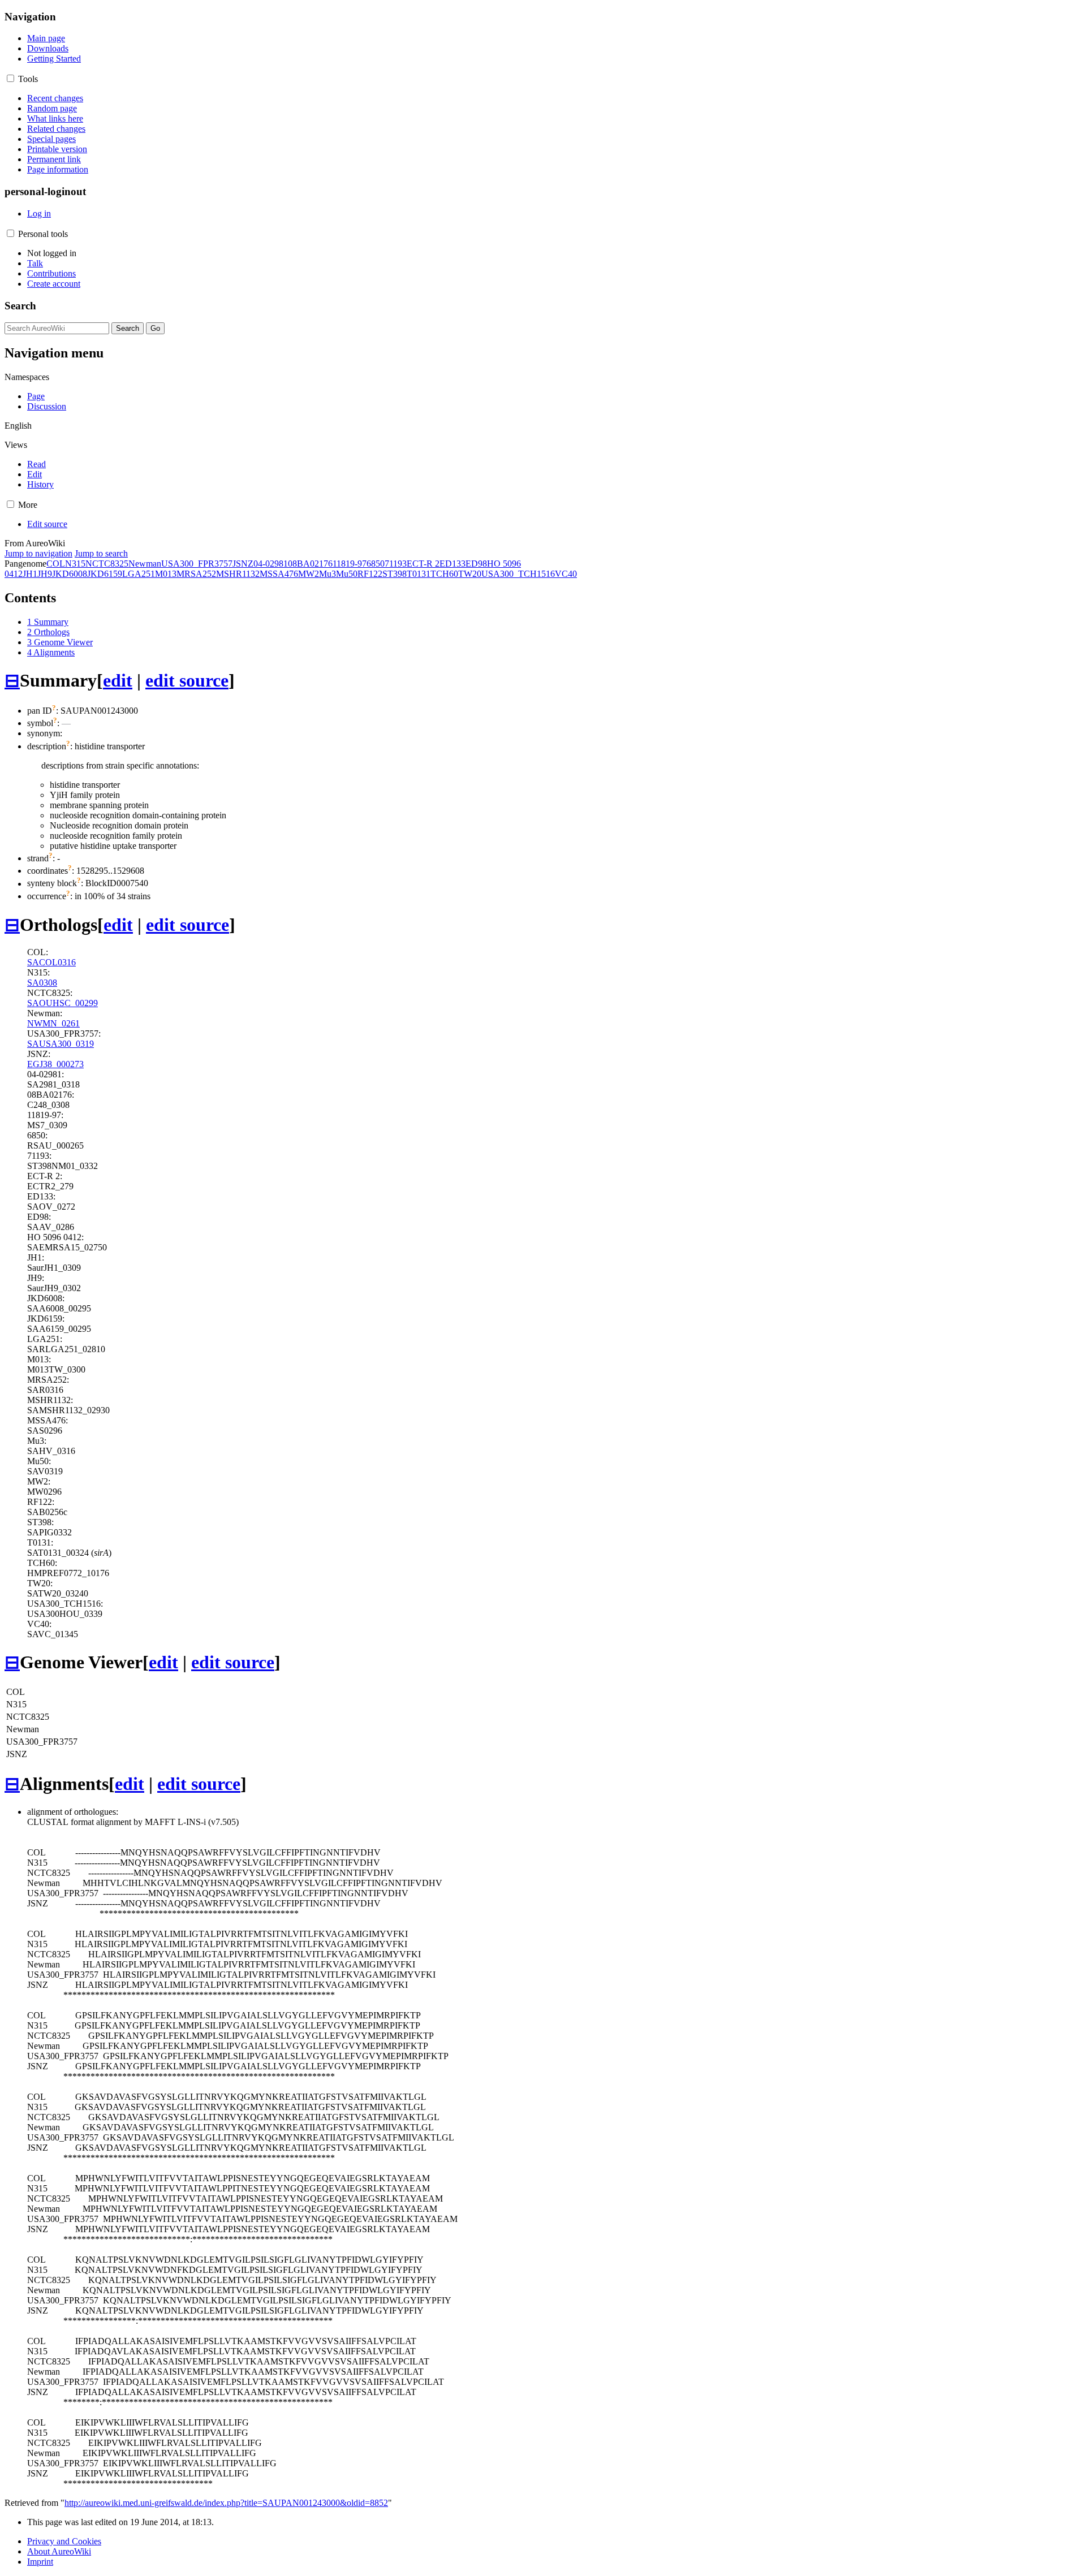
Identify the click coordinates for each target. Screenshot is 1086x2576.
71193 (396, 564)
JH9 (45, 574)
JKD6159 (105, 574)
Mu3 (327, 574)
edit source (187, 680)
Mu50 (347, 574)
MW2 (309, 574)
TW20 (470, 574)
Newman (145, 564)
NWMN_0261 (53, 1023)
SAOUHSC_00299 (63, 1003)
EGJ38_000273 (55, 1064)
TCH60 (444, 574)
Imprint (40, 2562)
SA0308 (42, 983)
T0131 (419, 574)
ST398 (395, 574)
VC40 (566, 574)
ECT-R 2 (423, 564)
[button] (10, 78)
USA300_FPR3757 (197, 564)
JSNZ (243, 564)
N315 (75, 564)
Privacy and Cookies (64, 2541)
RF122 (370, 574)
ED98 (476, 564)
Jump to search (101, 553)
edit (118, 680)
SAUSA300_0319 (61, 1044)
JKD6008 (70, 574)
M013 (166, 574)
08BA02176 (310, 564)
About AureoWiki (59, 2551)
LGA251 (139, 574)
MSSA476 (279, 574)
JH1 (30, 574)
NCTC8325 (107, 564)
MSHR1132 (238, 574)
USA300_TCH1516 (518, 574)
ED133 (453, 564)
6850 (376, 564)
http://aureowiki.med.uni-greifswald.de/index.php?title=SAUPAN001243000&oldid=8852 (226, 2503)
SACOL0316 (51, 962)
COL (56, 564)
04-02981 (271, 564)
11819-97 (350, 564)
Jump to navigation (38, 553)
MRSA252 (196, 574)
